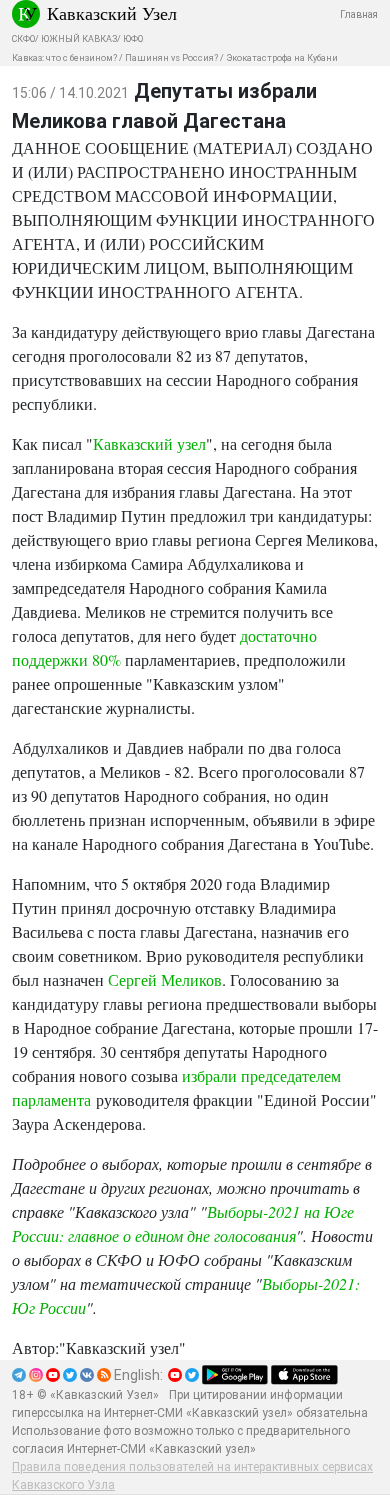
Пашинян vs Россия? (171, 58)
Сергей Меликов (165, 979)
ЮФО (133, 39)
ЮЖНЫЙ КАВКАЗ (79, 39)
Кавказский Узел (112, 13)
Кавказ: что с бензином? (64, 58)
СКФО (23, 39)
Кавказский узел (149, 443)
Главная (359, 14)
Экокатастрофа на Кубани (282, 58)
